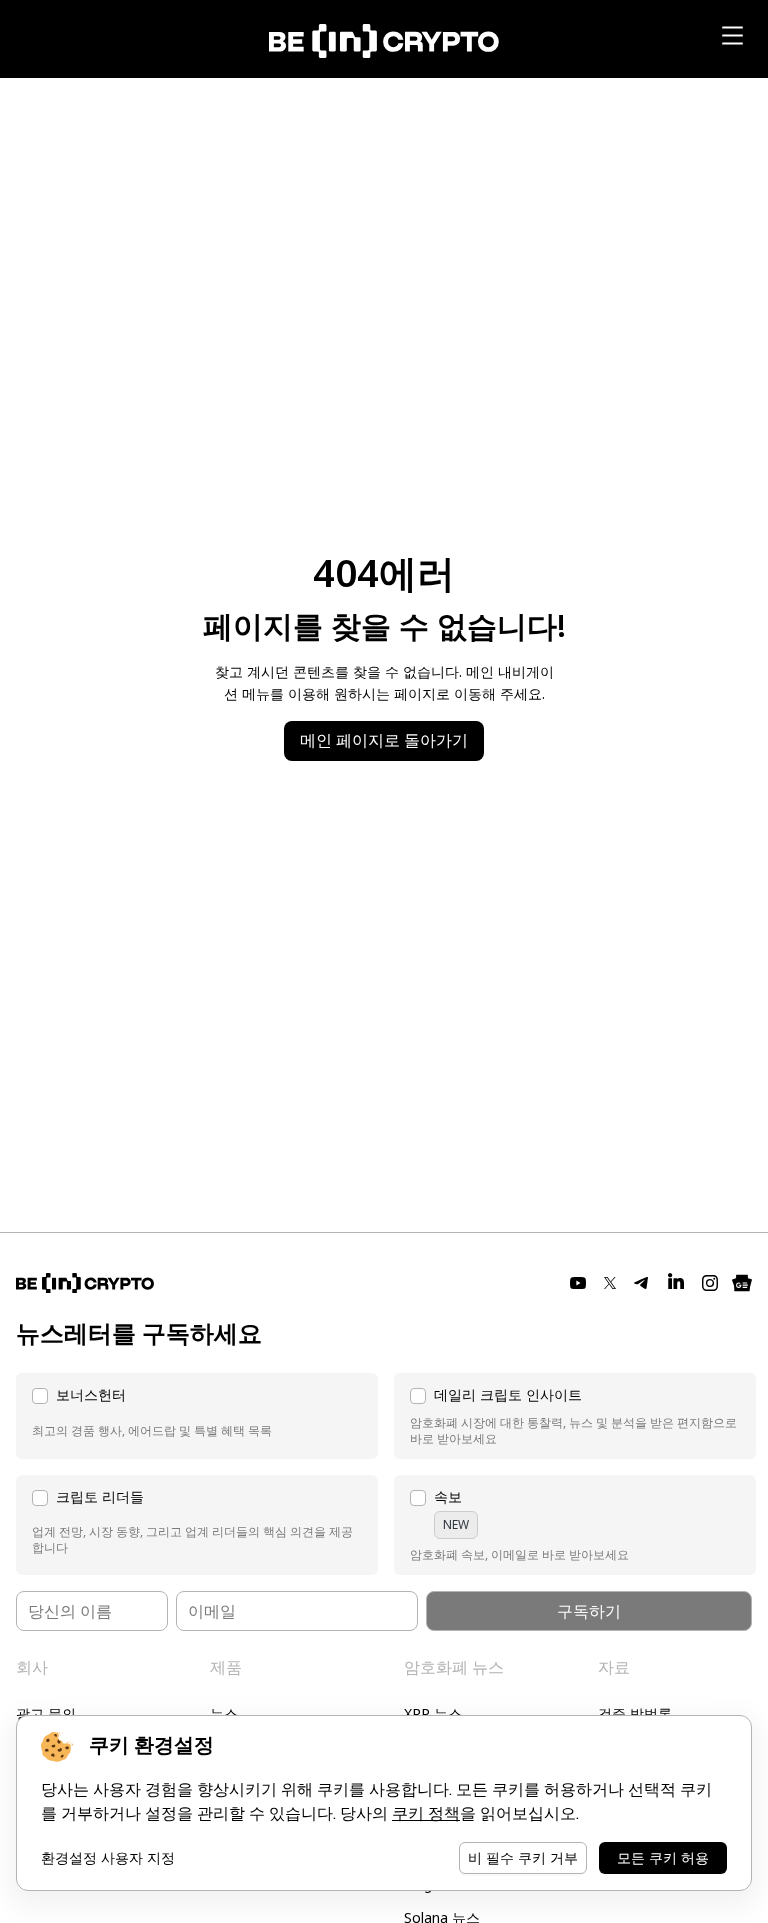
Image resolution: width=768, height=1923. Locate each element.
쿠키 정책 (426, 1813)
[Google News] (742, 1283)
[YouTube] (578, 1283)
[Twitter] (610, 1283)
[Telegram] (642, 1283)
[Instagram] (710, 1283)
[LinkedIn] (676, 1283)
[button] (197, 1416)
